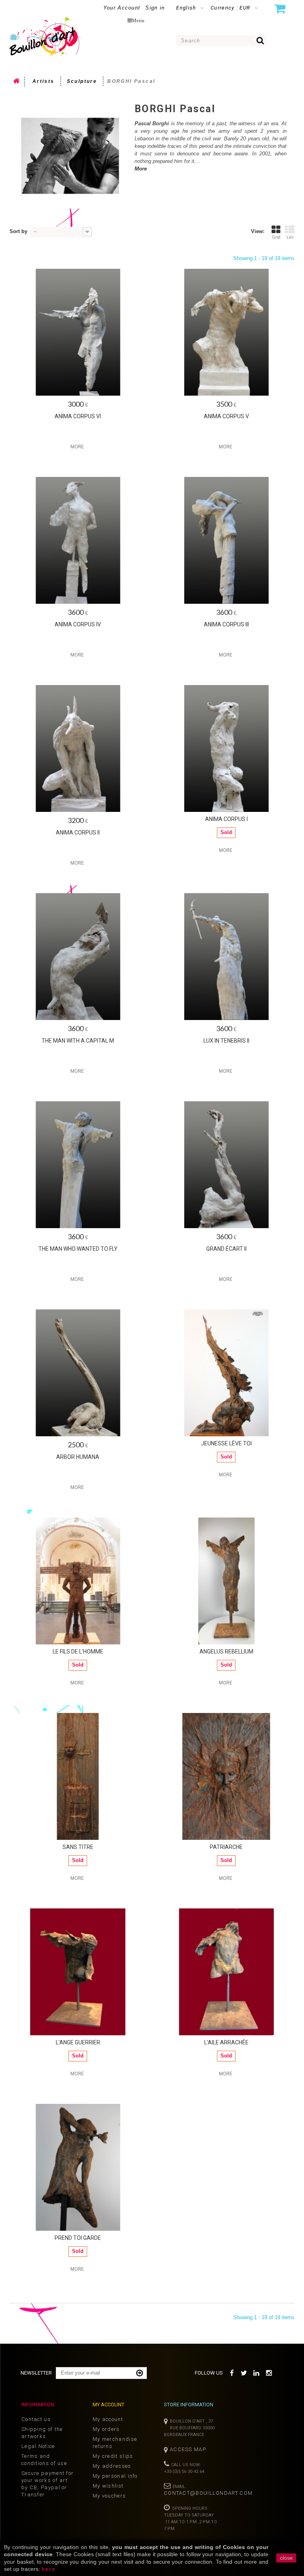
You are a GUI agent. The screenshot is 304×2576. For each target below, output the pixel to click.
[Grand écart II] (226, 1165)
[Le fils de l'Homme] (78, 1581)
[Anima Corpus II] (78, 748)
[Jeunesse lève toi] (226, 1373)
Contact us (36, 2419)
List (290, 237)
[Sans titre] (78, 1776)
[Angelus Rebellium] (226, 1581)
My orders (106, 2429)
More (141, 169)
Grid (276, 237)
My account (108, 2419)
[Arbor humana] (78, 1373)
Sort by (18, 231)
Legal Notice (38, 2446)
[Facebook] (232, 2372)
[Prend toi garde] (78, 2167)
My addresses (112, 2466)
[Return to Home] (17, 82)
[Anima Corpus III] (226, 540)
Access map (188, 2449)
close (286, 2558)
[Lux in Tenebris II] (226, 957)
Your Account (122, 8)
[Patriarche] (226, 1776)
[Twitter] (244, 2372)
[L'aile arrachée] (226, 1972)
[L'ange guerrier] (78, 1972)
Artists (44, 81)
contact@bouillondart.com (208, 2493)
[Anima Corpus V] (226, 332)
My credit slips (113, 2456)
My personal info (115, 2476)
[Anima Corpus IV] (78, 540)
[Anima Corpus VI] (78, 332)
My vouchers (109, 2496)
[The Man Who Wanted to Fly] (78, 1165)
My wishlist (108, 2486)
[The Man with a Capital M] (78, 957)
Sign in (155, 8)
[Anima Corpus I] (226, 748)
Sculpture (82, 81)
